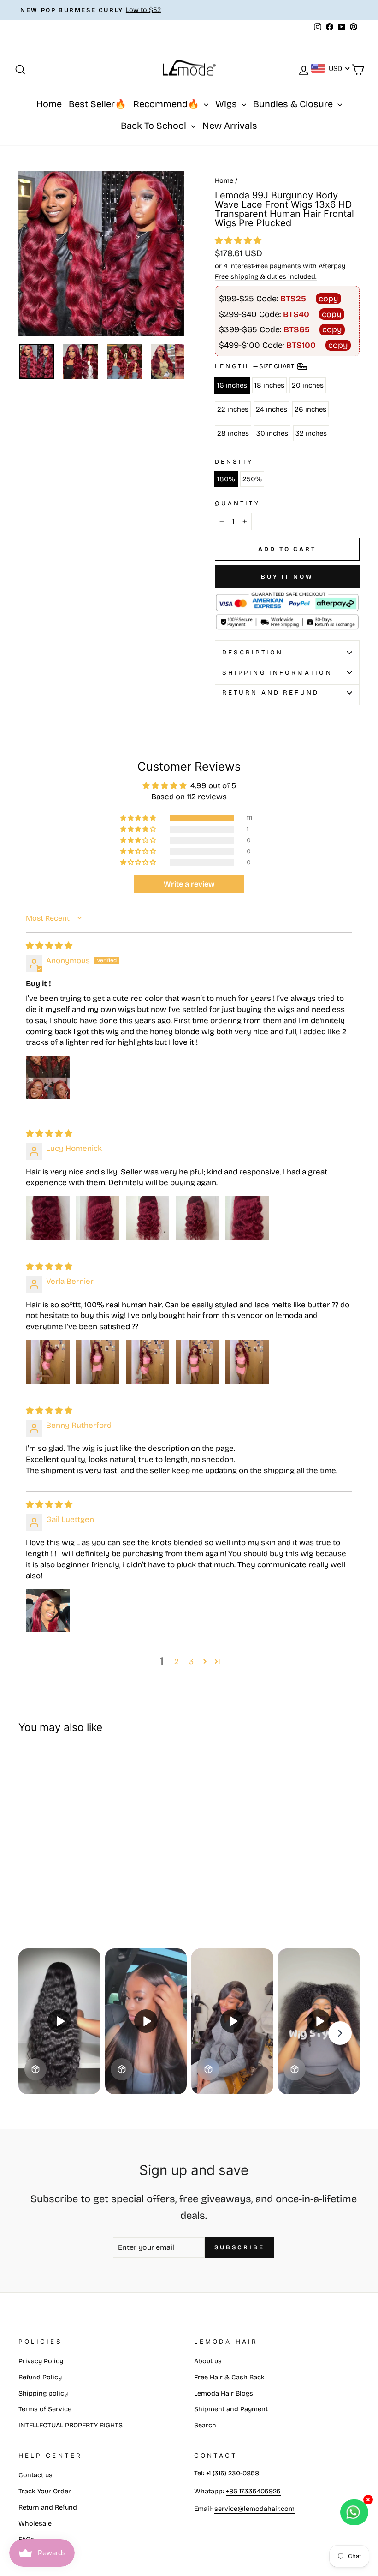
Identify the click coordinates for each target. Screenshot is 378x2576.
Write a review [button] (189, 884)
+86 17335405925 (253, 2491)
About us (208, 2361)
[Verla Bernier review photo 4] (197, 1362)
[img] (49, 946)
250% (252, 479)
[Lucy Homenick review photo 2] (98, 1218)
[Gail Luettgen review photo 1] (48, 1611)
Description (253, 652)
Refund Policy (40, 2377)
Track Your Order (45, 2491)
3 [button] (191, 1662)
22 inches (233, 409)
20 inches (308, 385)
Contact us (35, 2475)
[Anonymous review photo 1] (48, 1078)
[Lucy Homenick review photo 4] (197, 1218)
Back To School (155, 126)
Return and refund (271, 692)
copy (328, 299)
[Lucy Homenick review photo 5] (247, 1218)
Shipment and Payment (231, 2409)
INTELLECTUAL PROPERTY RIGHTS (71, 2425)
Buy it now (287, 577)
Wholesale (35, 2524)
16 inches (232, 385)
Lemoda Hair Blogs (224, 2393)
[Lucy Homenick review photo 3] (148, 1218)
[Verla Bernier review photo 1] (48, 1362)
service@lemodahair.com (254, 2509)
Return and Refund (48, 2507)
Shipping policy (43, 2393)
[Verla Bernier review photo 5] (247, 1362)
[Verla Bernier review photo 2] (98, 1362)
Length (255, 366)
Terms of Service (45, 2409)
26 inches (310, 409)
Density (234, 462)
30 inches (272, 433)
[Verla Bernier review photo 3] (148, 1362)
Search (205, 2425)
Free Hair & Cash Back (229, 2377)
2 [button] (177, 1662)
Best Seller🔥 (97, 104)
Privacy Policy (41, 2361)
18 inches (269, 385)
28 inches (233, 433)
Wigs (227, 104)
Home (49, 104)
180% (226, 479)
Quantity (237, 503)
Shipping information (277, 673)
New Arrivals (230, 126)
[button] (238, 241)
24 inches (272, 409)
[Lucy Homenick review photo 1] (48, 1218)
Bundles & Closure (294, 104)
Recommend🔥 (167, 104)
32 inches (311, 433)
